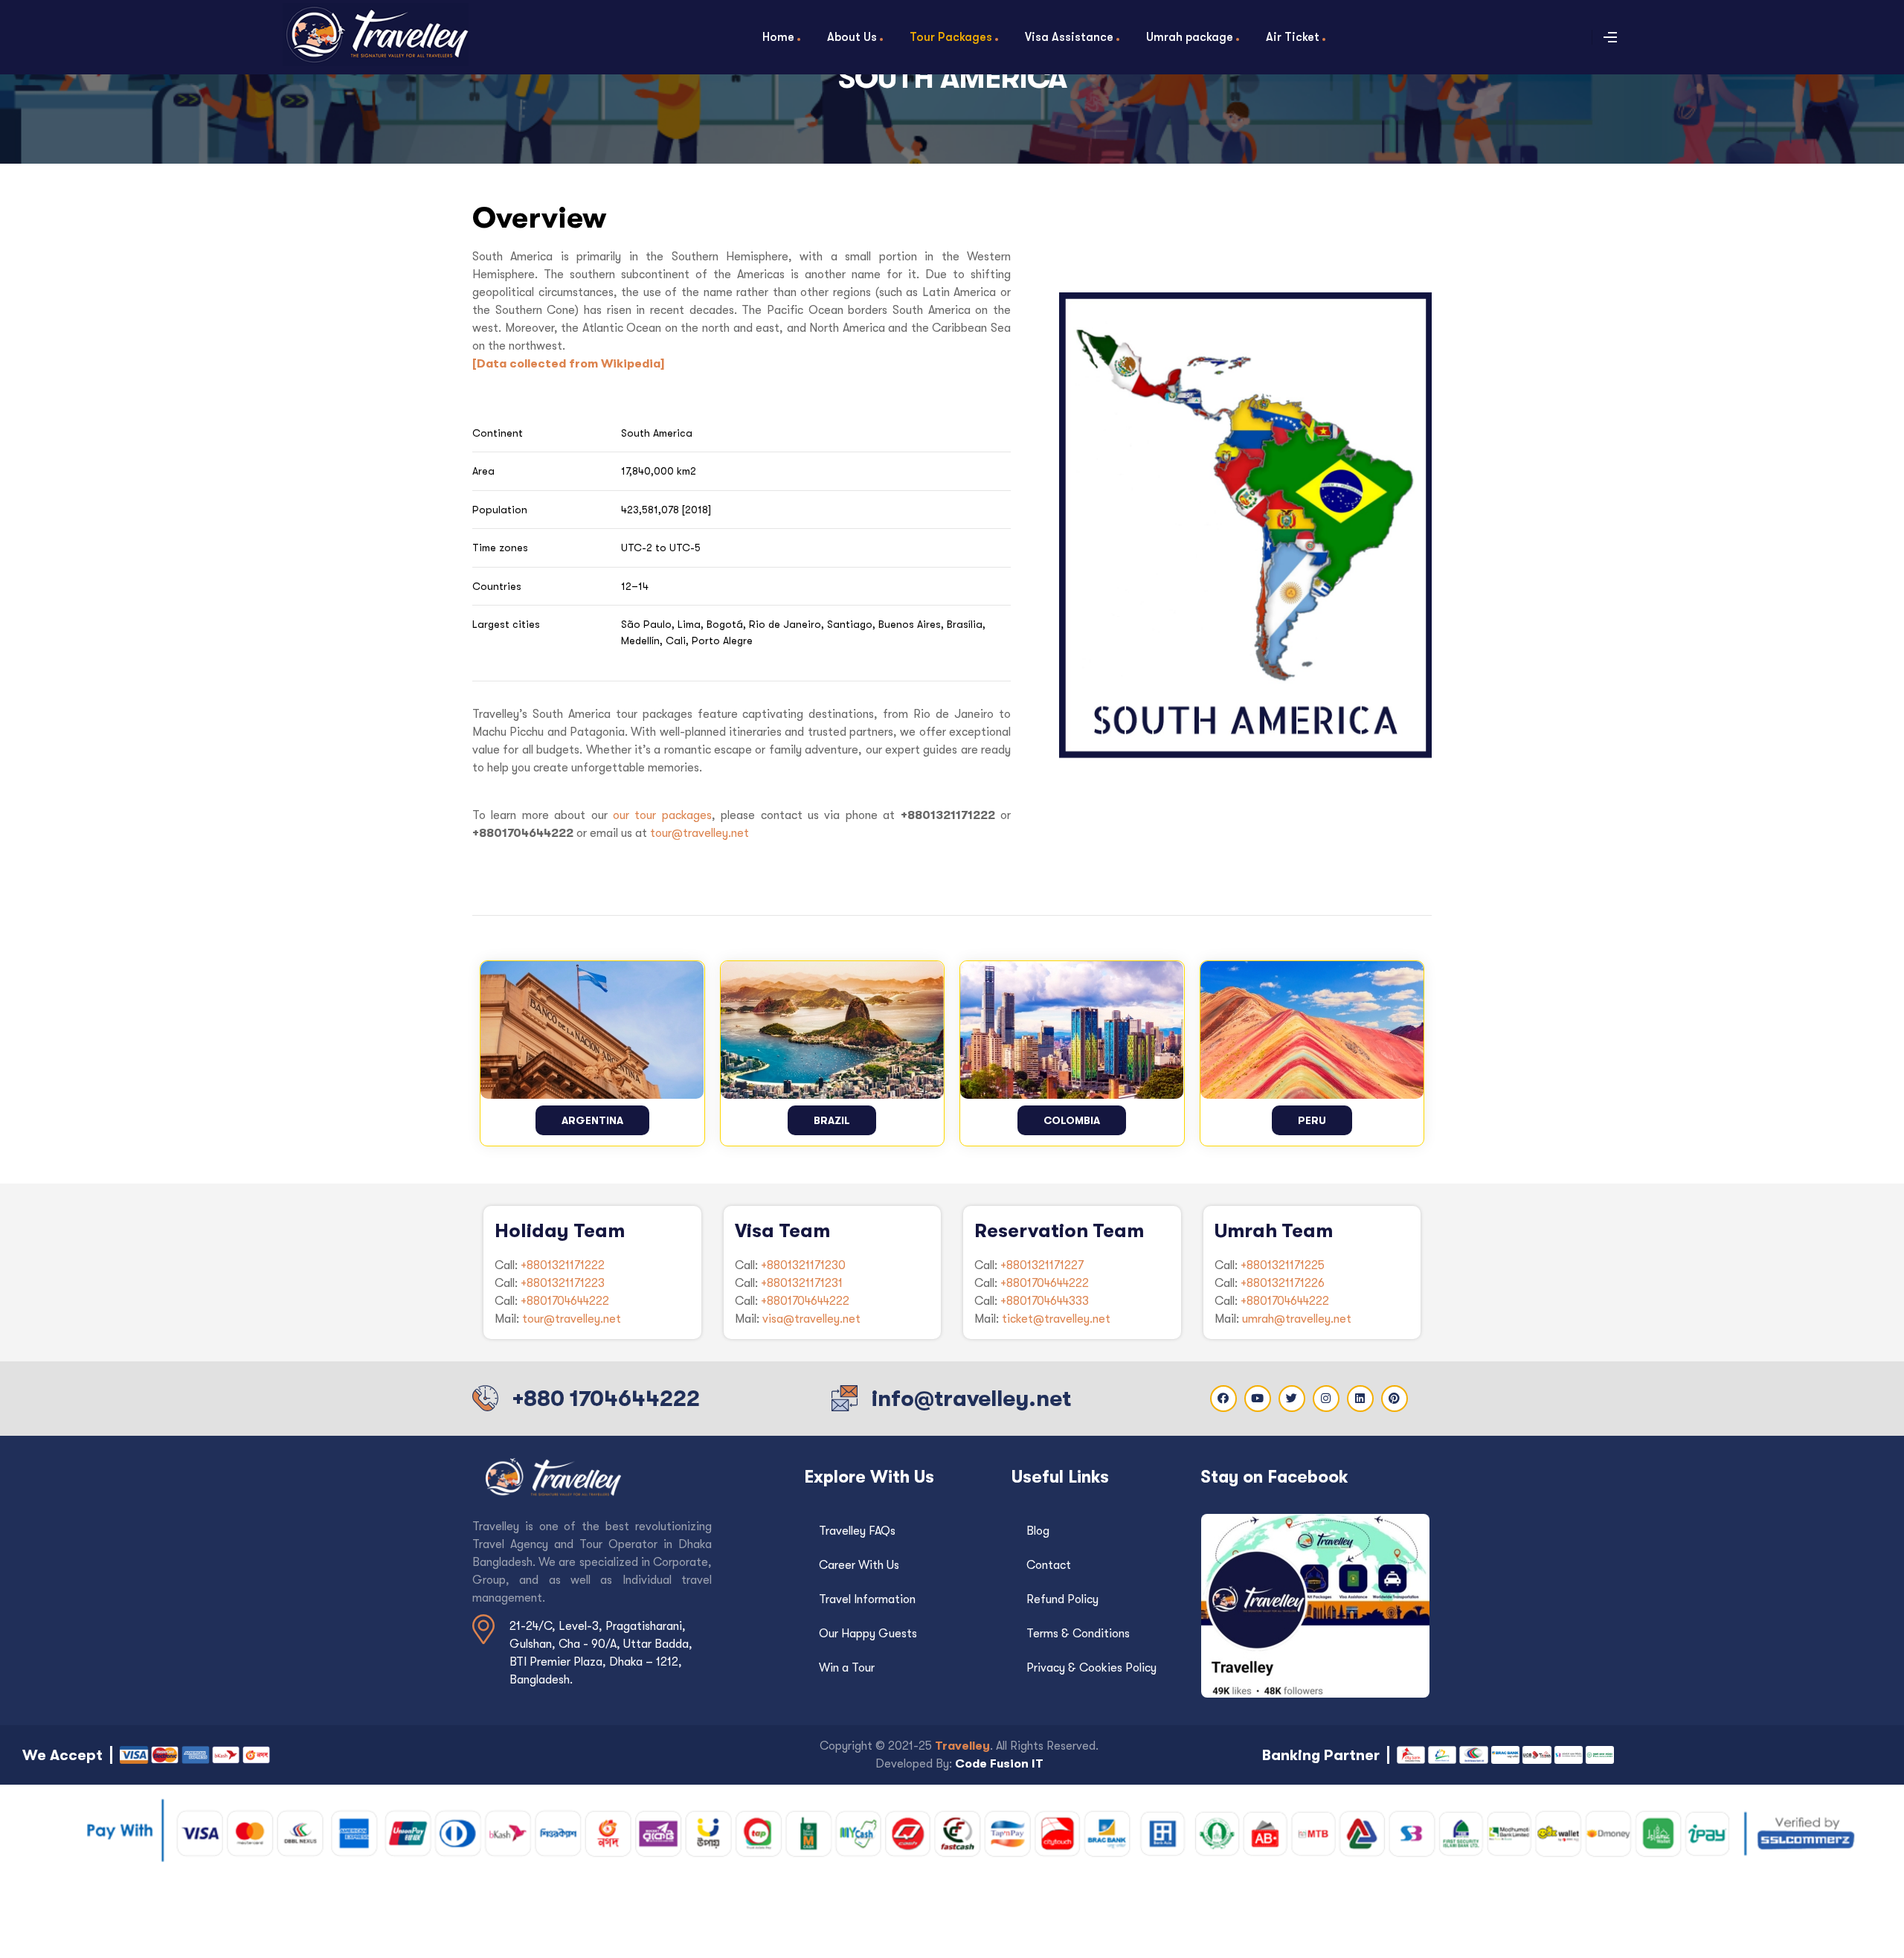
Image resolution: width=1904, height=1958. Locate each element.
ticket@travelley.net (1056, 1319)
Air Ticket (1293, 37)
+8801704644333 (1045, 1301)
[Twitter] (1292, 1399)
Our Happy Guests (868, 1634)
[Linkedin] (1360, 1399)
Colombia (1072, 1120)
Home (778, 37)
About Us (852, 37)
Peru (1312, 1120)
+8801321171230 (803, 1265)
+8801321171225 (1283, 1265)
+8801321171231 (802, 1283)
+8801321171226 (1283, 1283)
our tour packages (662, 815)
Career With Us (859, 1565)
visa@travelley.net (811, 1319)
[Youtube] (1258, 1399)
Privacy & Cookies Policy (1091, 1668)
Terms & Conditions (1078, 1634)
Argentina (592, 1120)
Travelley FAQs (857, 1531)
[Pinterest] (1395, 1399)
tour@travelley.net (699, 833)
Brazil (832, 1120)
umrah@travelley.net (1297, 1319)
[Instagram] (1326, 1399)
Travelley (962, 1746)
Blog (1038, 1531)
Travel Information (867, 1599)
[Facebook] (1223, 1399)
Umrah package (1190, 37)
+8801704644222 (565, 1301)
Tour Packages (951, 37)
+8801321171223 (563, 1283)
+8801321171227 (1042, 1265)
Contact (1049, 1565)
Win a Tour (847, 1668)
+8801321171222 (563, 1265)
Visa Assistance (1069, 37)
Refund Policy (1062, 1599)
